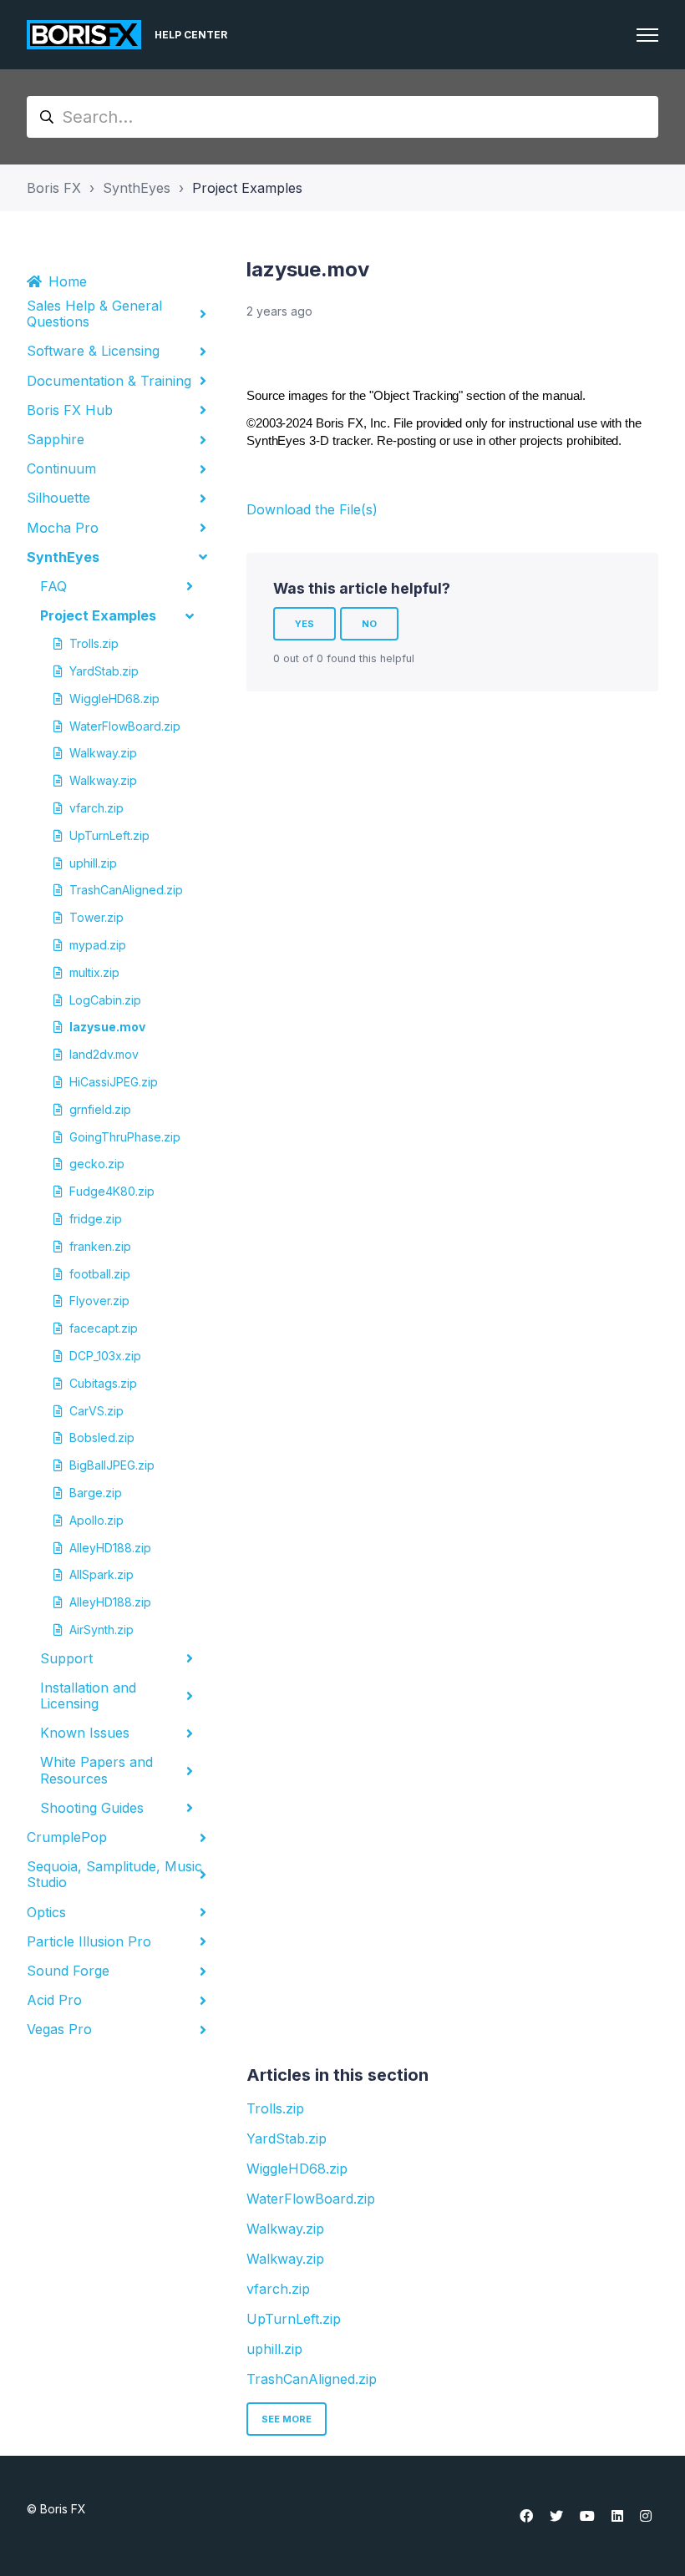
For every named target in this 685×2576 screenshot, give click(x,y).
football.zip (100, 1274)
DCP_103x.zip (105, 1356)
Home (68, 281)
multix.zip (94, 972)
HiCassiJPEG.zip (114, 1082)
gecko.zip (97, 1164)
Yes (304, 624)
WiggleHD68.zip (114, 698)
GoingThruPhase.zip (124, 1137)
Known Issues (85, 1733)
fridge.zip (96, 1219)
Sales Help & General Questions (94, 314)
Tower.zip (96, 917)
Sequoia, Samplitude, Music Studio (114, 1874)
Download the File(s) (312, 509)
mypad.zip (98, 945)
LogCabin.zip (105, 1000)
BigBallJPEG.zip (112, 1465)
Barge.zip (96, 1493)
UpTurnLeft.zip (109, 835)
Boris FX (54, 188)
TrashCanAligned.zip (124, 890)
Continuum (61, 468)
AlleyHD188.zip (110, 1548)
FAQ (53, 586)
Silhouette (58, 498)
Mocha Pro (63, 528)
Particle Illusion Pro (89, 1941)
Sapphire (56, 439)
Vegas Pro (59, 2029)
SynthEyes (137, 188)
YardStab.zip (104, 671)
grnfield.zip (100, 1109)
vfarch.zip (96, 808)
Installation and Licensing (88, 1695)
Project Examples (247, 188)
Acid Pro (54, 2000)
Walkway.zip (103, 753)
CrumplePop (67, 1837)
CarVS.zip (96, 1411)
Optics (46, 1912)
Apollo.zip (96, 1520)
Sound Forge (68, 1971)
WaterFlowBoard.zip (124, 726)
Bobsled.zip (102, 1437)
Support (66, 1658)
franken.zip (100, 1246)
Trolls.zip (94, 643)
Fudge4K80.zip (112, 1191)
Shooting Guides (92, 1808)
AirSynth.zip (101, 1630)
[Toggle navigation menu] (647, 35)
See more (287, 2419)
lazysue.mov (107, 1027)
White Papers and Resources (96, 1770)
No (369, 624)
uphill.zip (93, 863)
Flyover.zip (99, 1301)
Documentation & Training (109, 381)
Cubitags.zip (103, 1383)
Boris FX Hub (70, 410)
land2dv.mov (104, 1054)
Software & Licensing (93, 351)
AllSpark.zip (101, 1574)
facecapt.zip (104, 1328)
